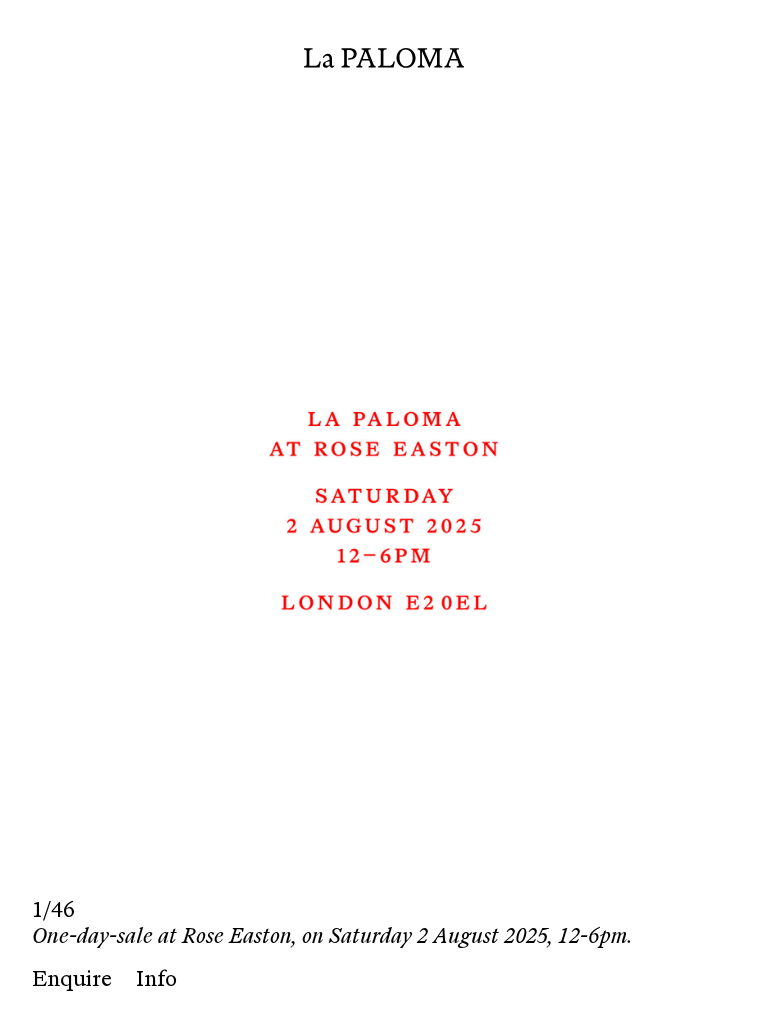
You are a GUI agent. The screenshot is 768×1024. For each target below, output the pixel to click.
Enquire (72, 978)
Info (156, 978)
